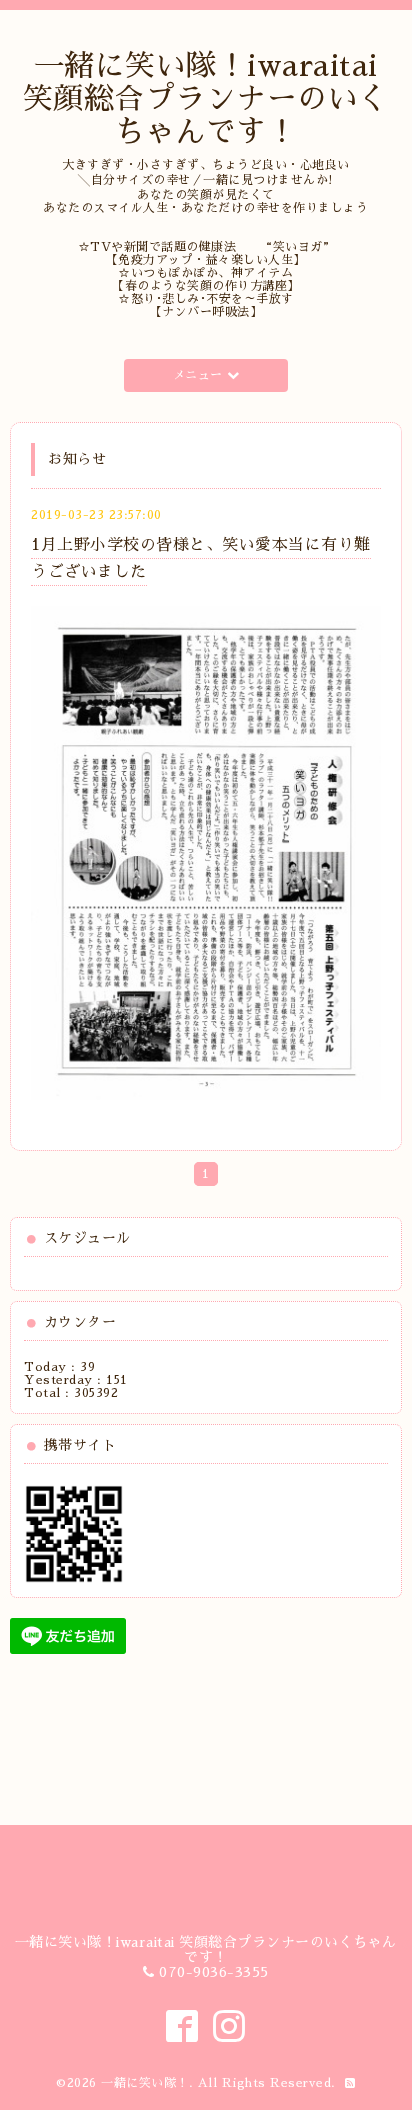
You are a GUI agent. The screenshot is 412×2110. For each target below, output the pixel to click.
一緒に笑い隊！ (145, 2083)
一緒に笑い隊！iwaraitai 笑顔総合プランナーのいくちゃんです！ (206, 99)
